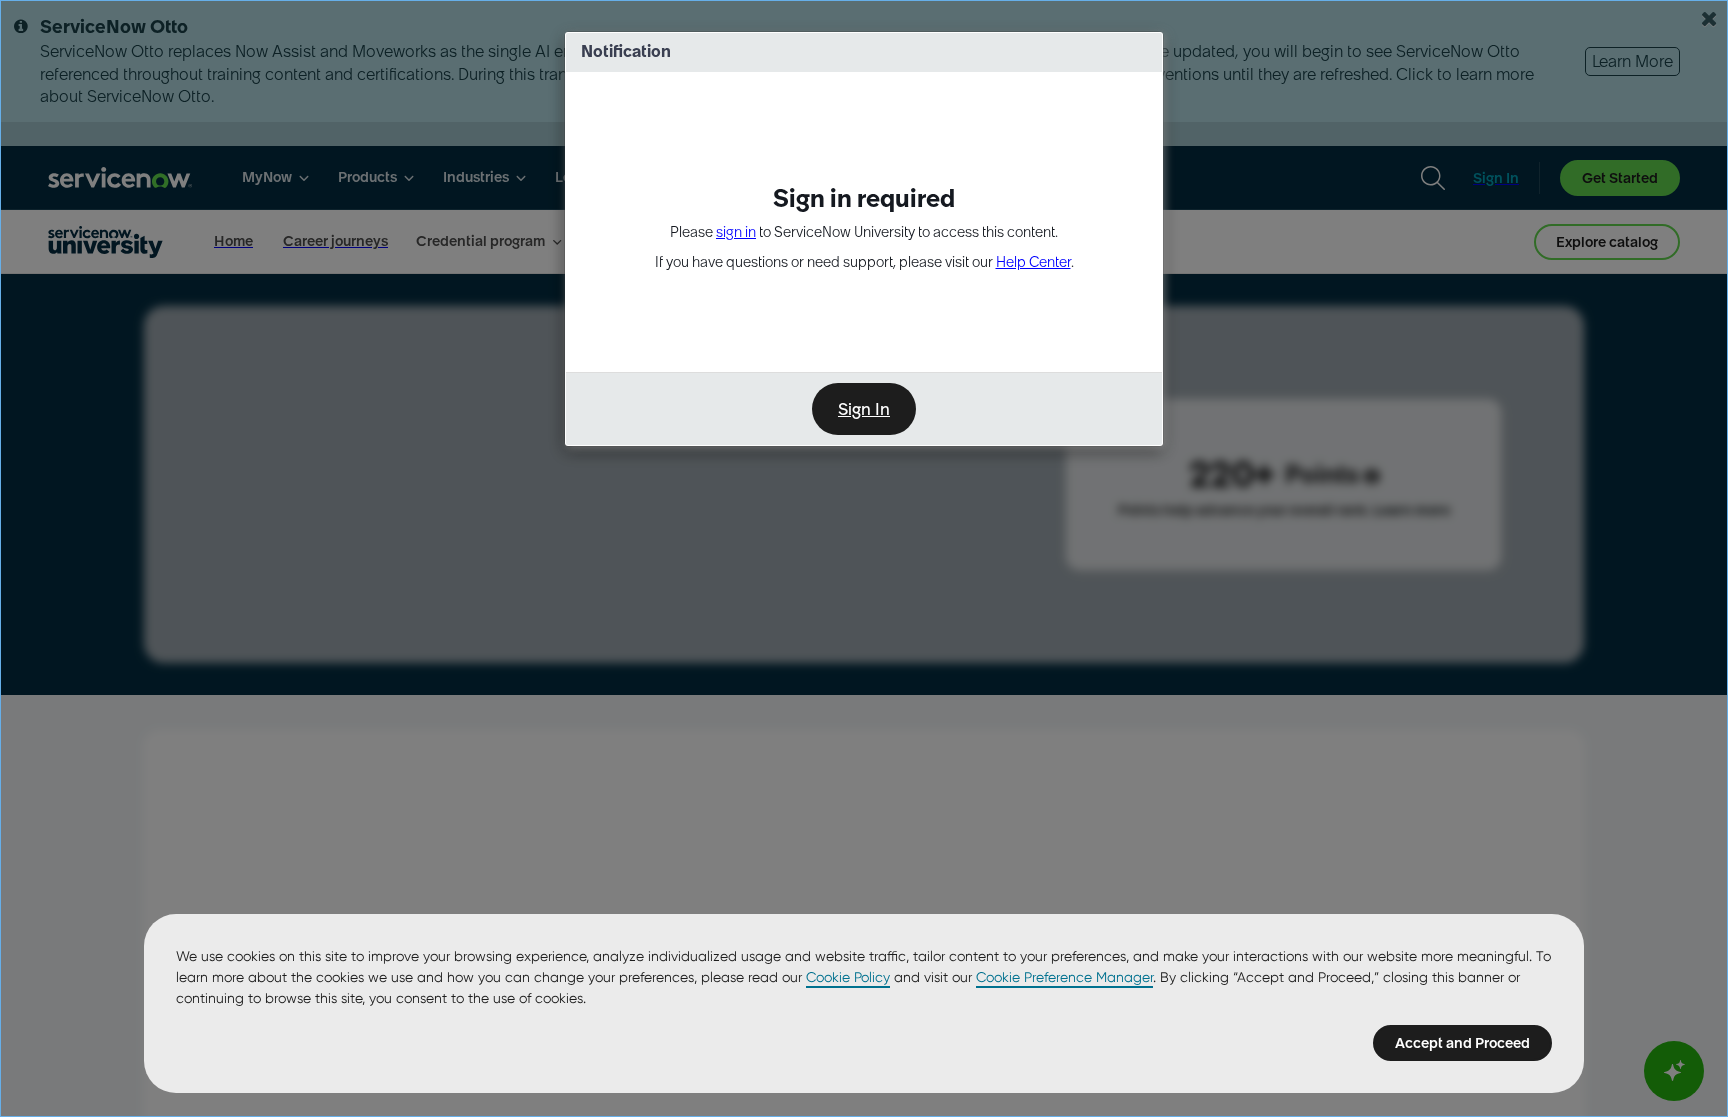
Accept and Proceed (1462, 1043)
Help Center (1033, 262)
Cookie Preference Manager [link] (1064, 977)
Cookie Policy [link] (848, 977)
